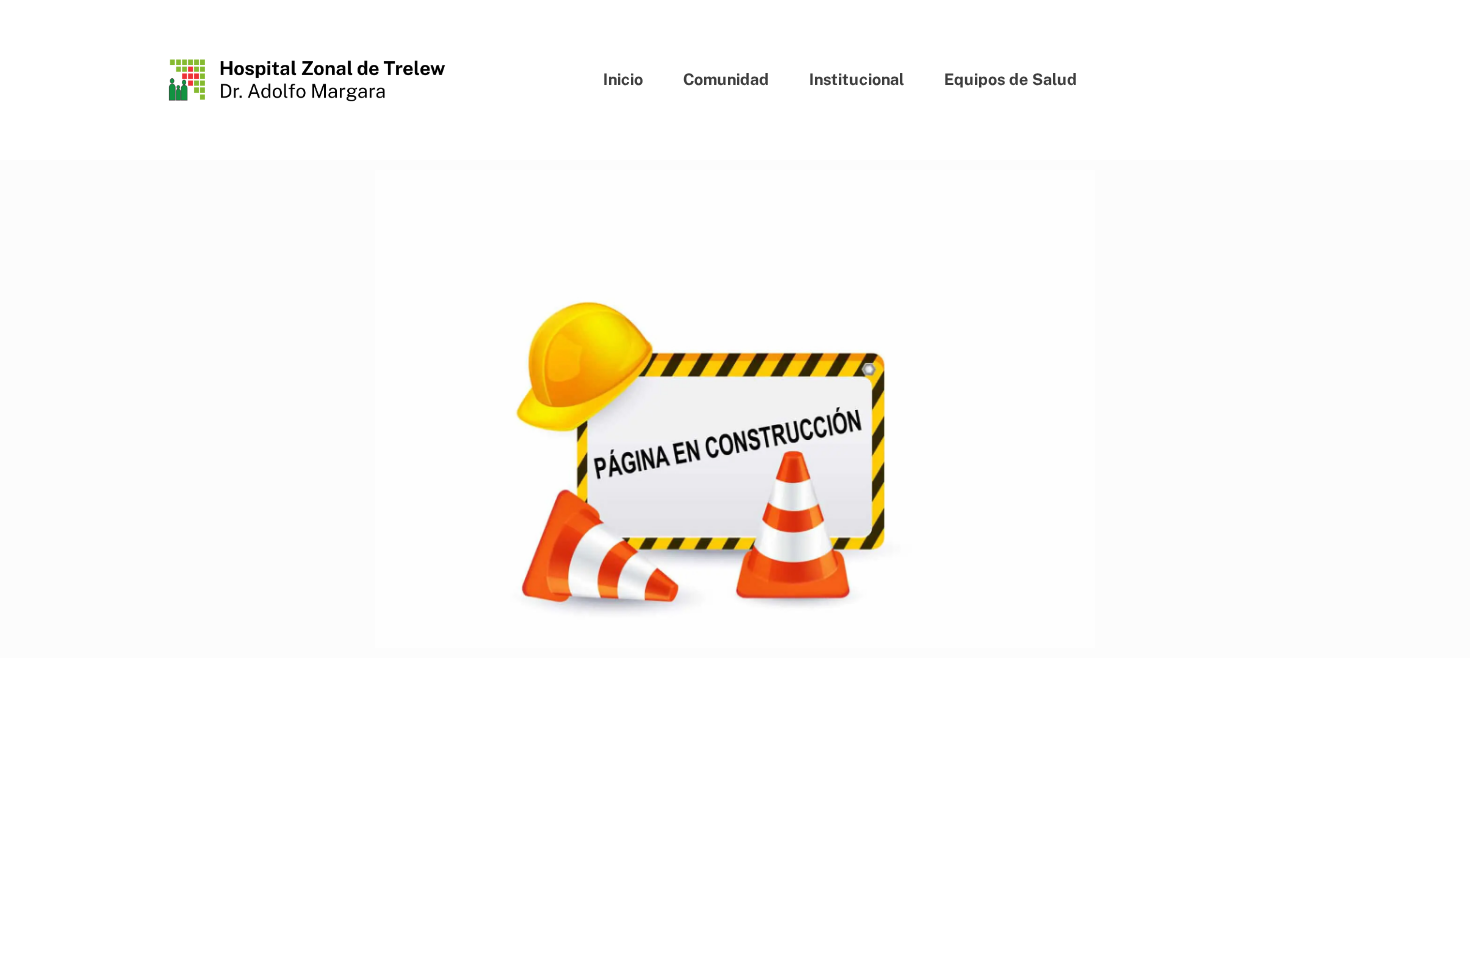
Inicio (623, 79)
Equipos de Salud (1010, 79)
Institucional (856, 79)
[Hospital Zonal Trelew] (307, 80)
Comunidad (726, 79)
